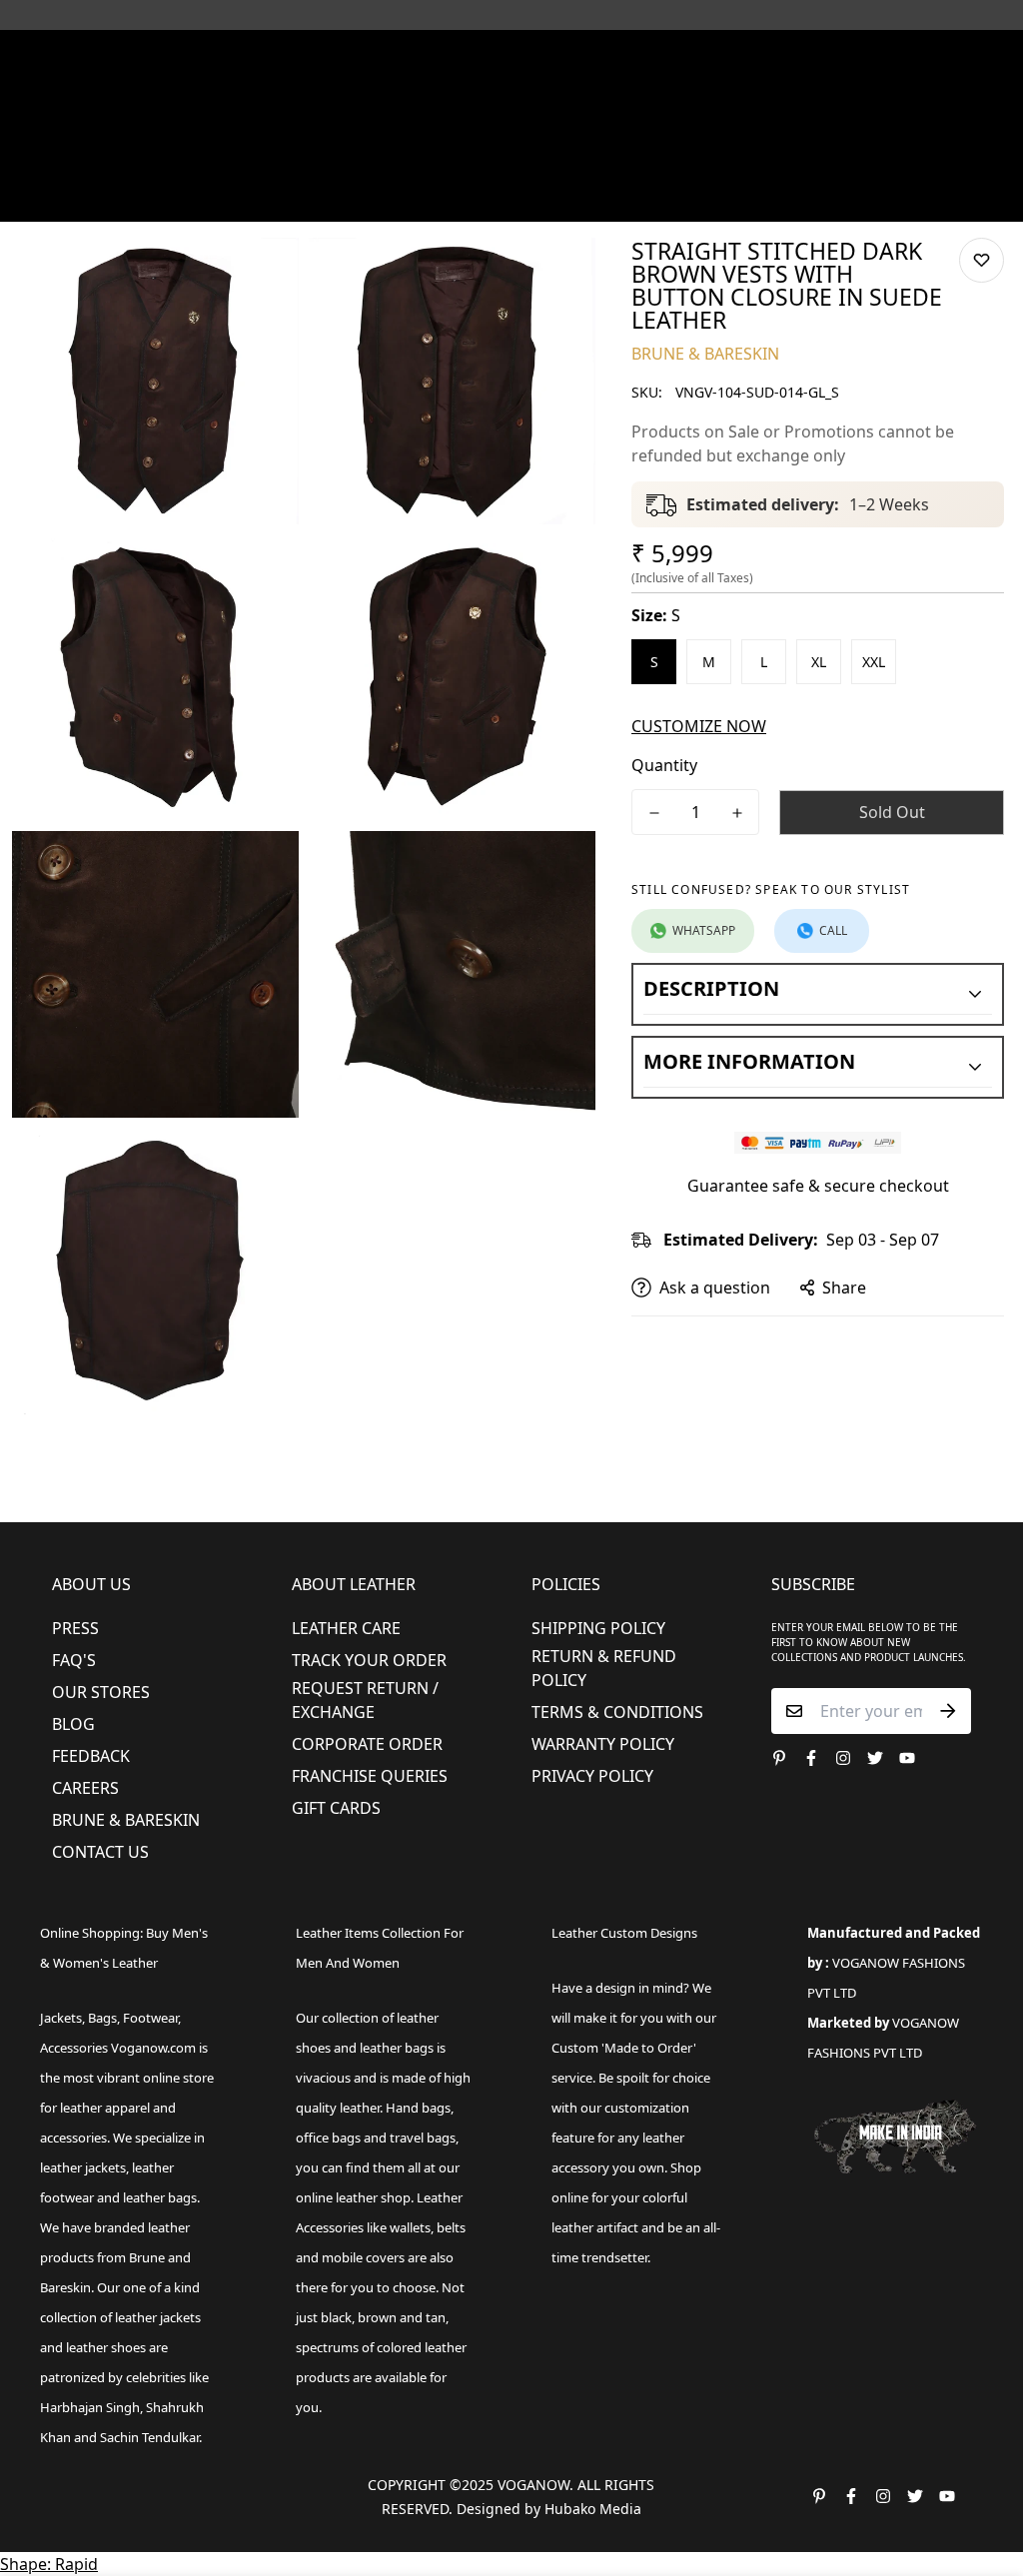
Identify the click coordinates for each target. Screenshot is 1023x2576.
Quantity (664, 765)
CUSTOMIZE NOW (699, 726)
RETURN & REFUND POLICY (604, 1668)
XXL (874, 662)
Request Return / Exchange (365, 1700)
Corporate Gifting (111, 197)
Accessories (483, 164)
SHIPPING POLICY (598, 1628)
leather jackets (158, 2317)
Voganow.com (153, 2048)
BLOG (73, 1724)
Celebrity (667, 164)
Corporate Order (367, 1744)
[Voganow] (512, 119)
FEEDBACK (91, 1756)
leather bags (160, 2197)
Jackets (61, 2018)
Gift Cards (336, 1808)
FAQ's (74, 1660)
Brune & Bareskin (126, 1820)
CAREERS (85, 1788)
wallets (410, 2227)
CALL (833, 930)
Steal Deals (236, 197)
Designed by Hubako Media (549, 2509)
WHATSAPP (704, 930)
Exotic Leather (98, 164)
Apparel (376, 164)
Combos (750, 164)
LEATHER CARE (346, 1628)
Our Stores (101, 1692)
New (186, 164)
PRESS (75, 1628)
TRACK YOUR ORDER (369, 1660)
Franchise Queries (370, 1776)
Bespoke (829, 164)
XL (819, 662)
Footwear (275, 164)
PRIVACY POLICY (592, 1776)
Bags (579, 164)
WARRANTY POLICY (603, 1744)
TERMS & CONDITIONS (617, 1712)
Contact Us (100, 1852)
